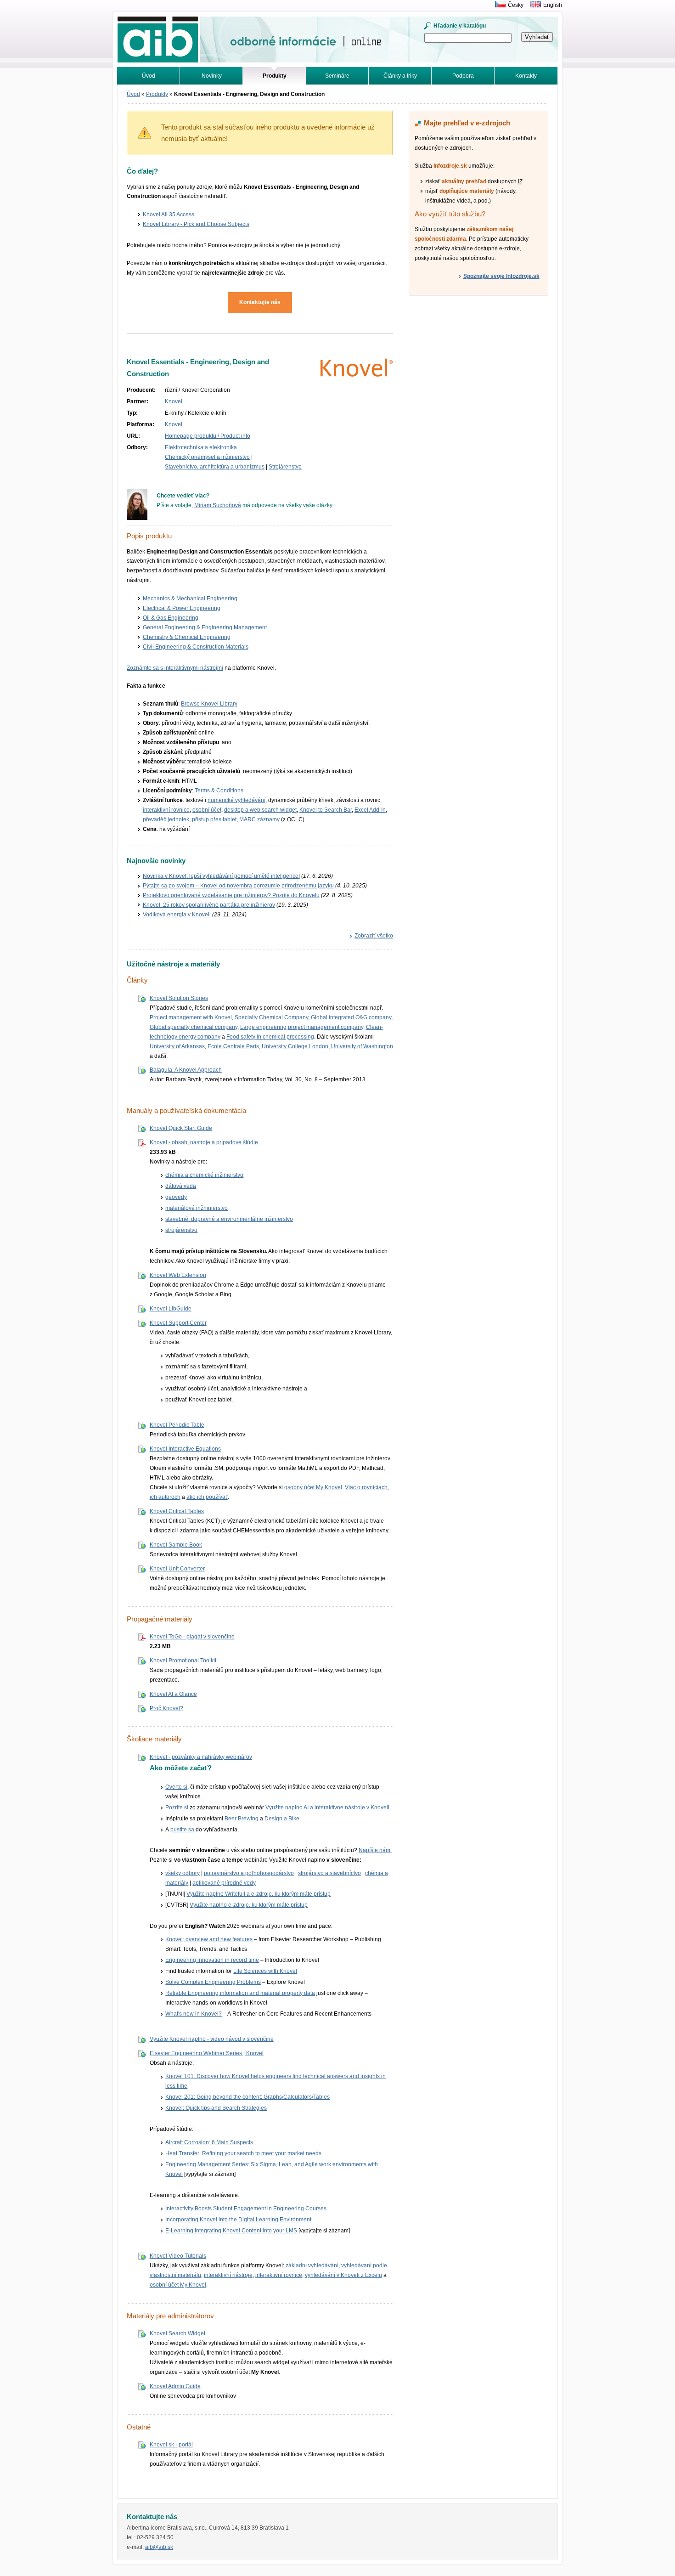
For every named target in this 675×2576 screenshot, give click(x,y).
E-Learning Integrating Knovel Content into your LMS (231, 2231)
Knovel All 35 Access (169, 215)
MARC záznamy (259, 819)
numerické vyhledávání (236, 800)
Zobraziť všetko (374, 936)
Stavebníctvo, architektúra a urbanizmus (215, 467)
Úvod (149, 76)
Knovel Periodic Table (177, 1425)
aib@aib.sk (159, 2547)
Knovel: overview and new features (209, 1939)
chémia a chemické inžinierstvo (204, 1175)
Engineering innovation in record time (212, 1960)
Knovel (174, 401)
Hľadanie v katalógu (460, 26)
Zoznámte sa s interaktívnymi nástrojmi (175, 668)
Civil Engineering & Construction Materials (196, 647)
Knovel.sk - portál (171, 2445)
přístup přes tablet (214, 819)
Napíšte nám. (375, 1850)
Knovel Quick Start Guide (181, 1128)
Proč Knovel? (166, 1708)
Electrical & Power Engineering (182, 608)
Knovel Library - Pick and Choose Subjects (196, 224)
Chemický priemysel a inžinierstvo (207, 457)
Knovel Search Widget (177, 2333)
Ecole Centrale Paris (233, 1046)
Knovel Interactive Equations (185, 1449)
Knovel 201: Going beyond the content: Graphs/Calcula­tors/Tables (247, 2097)
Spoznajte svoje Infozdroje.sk (501, 276)
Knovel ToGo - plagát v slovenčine (192, 1637)
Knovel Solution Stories (179, 998)
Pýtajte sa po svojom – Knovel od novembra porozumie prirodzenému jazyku (238, 886)
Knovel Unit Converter (177, 1569)
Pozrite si (177, 1808)
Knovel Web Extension (178, 1275)
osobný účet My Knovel (313, 1487)
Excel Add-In (370, 810)
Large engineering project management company (302, 1027)
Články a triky (400, 76)
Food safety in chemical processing (270, 1037)
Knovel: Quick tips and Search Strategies (216, 2108)
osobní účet (207, 810)
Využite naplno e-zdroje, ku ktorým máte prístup (249, 1905)
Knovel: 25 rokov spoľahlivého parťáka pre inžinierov (209, 905)
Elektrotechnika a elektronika (201, 447)
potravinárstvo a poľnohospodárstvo (249, 1873)
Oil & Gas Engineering (171, 618)
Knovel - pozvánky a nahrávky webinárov (201, 1757)
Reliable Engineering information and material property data (240, 1993)
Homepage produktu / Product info (208, 436)
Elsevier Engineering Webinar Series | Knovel (207, 2053)
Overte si (176, 1787)
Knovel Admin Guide (175, 2386)
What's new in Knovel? (194, 2014)
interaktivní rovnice (166, 810)
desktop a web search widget (260, 810)
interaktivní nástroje (228, 2275)
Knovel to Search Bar (326, 810)
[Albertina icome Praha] (498, 5)
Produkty (157, 94)
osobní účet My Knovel (178, 2285)
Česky (516, 5)
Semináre (337, 76)
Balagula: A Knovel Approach (186, 1070)
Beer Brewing (242, 1819)
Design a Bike (282, 1819)
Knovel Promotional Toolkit (183, 1661)
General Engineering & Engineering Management (205, 627)
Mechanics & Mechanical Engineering (190, 599)
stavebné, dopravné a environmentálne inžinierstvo (229, 1219)
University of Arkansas (177, 1046)
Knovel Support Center (178, 1323)
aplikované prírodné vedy (224, 1883)
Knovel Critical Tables (177, 1511)
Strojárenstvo (285, 467)
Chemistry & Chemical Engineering (187, 637)
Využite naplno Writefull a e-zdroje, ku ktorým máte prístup (259, 1894)
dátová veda (181, 1186)
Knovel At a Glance (173, 1694)
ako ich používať (207, 1497)
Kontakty (526, 76)
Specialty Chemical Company (271, 1017)
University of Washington (362, 1046)
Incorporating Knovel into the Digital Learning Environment (238, 2220)
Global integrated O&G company (351, 1017)
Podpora (463, 76)
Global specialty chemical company (194, 1027)
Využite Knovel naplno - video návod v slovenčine (212, 2039)
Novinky (212, 76)
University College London (295, 1046)
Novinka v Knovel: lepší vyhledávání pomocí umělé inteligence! (221, 876)
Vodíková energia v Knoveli (177, 915)
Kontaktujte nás (260, 302)
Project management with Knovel (191, 1017)
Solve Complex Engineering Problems (213, 1982)
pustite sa (182, 1830)
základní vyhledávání (312, 2265)
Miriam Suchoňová (218, 505)
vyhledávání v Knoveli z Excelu (343, 2275)
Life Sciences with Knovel (265, 1971)
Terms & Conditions (219, 791)
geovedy (176, 1197)
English (553, 5)
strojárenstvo (181, 1230)
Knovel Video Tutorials (178, 2256)
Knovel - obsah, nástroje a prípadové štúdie (204, 1142)
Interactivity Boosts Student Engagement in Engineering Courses (246, 2209)
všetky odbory (183, 1873)
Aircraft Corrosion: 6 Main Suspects (209, 2142)
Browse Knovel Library (209, 704)
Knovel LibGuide (171, 1309)
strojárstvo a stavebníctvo (329, 1873)
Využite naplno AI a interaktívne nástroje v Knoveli (327, 1808)
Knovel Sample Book (176, 1545)
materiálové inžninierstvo (197, 1208)
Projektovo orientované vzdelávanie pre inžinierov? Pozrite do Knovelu (231, 895)
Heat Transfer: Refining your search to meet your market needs (243, 2153)
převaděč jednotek (166, 819)
